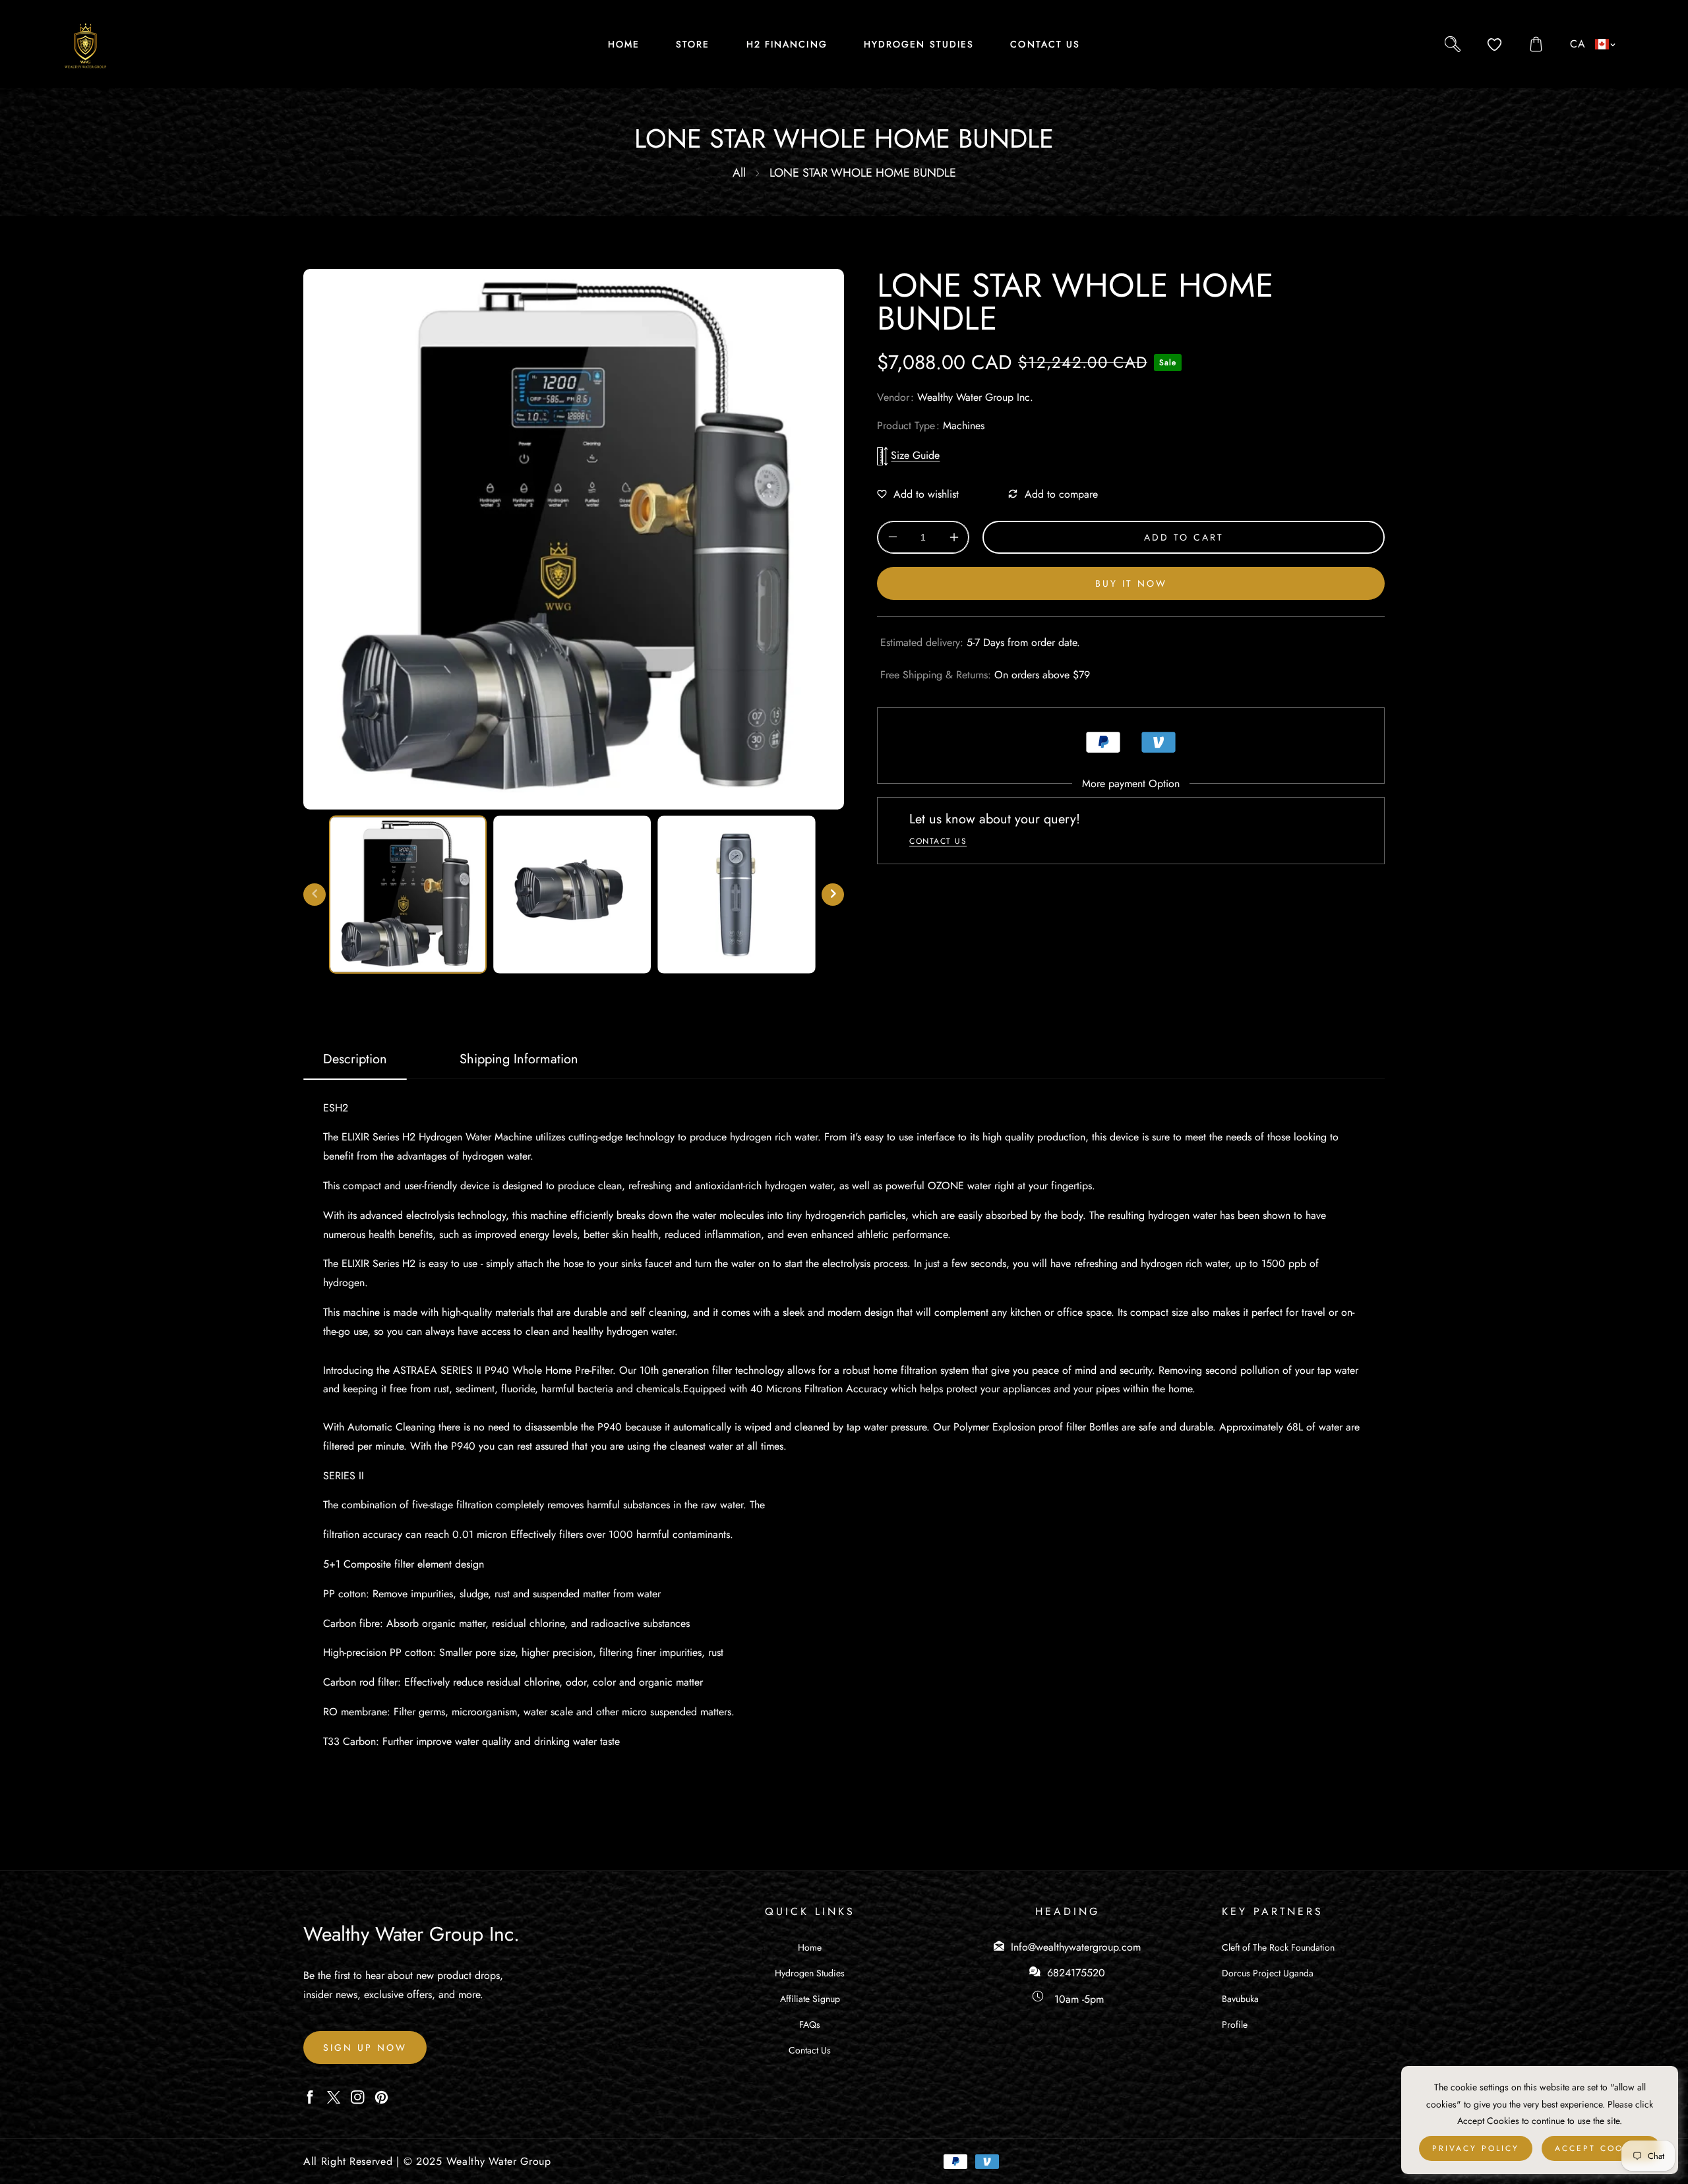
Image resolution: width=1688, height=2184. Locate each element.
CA (1578, 44)
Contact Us (810, 2050)
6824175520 (1076, 1973)
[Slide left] (315, 895)
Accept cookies (1601, 2148)
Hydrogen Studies (810, 1973)
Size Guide (915, 455)
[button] (1536, 44)
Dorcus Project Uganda (1268, 1973)
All (739, 173)
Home (810, 1947)
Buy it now (1131, 583)
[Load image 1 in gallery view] (408, 894)
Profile (1235, 2024)
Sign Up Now (365, 2048)
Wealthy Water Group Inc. (975, 397)
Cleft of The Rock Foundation (1278, 1947)
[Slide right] (833, 895)
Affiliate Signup (810, 1999)
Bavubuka (1240, 1999)
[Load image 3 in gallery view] (736, 894)
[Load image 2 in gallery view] (572, 894)
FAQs (810, 2024)
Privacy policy (1476, 2148)
